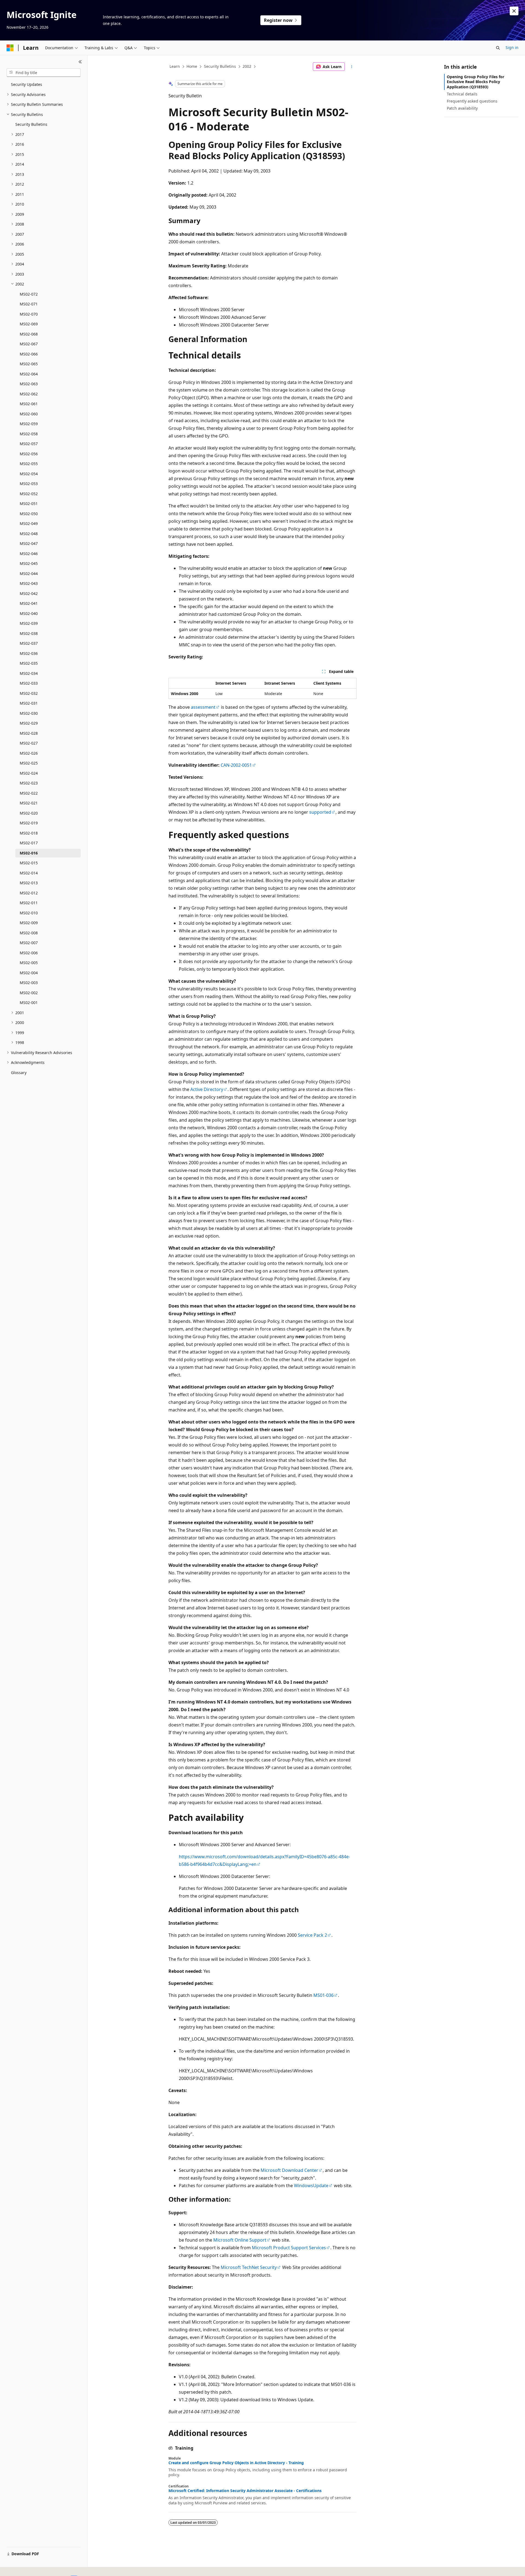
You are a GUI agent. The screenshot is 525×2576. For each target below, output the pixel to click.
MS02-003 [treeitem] (29, 983)
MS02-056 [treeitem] (29, 454)
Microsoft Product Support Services (289, 2248)
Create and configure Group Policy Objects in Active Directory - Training (236, 2463)
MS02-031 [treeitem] (29, 703)
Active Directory (207, 1089)
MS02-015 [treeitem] (29, 863)
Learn (175, 66)
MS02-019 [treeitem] (29, 823)
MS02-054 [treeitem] (29, 474)
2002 (247, 66)
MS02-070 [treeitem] (29, 314)
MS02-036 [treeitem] (29, 653)
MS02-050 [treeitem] (29, 514)
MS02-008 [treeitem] (29, 933)
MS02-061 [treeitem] (29, 404)
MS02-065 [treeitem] (29, 364)
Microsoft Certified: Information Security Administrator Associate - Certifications (245, 2491)
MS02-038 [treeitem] (29, 633)
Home (192, 66)
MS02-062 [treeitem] (29, 394)
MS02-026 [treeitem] (29, 753)
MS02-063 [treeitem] (29, 384)
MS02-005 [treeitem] (29, 963)
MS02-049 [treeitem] (29, 523)
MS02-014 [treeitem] (29, 873)
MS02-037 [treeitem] (29, 643)
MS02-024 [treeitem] (29, 773)
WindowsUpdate (311, 2186)
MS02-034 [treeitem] (29, 673)
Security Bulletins (220, 66)
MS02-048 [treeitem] (29, 534)
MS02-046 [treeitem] (29, 554)
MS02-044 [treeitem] (29, 574)
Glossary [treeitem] (19, 1073)
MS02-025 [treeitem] (29, 763)
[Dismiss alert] (514, 11)
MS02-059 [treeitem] (29, 424)
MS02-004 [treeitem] (29, 973)
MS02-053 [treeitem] (29, 484)
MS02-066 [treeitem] (29, 354)
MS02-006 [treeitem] (29, 953)
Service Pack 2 (312, 1935)
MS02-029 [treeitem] (29, 723)
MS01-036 (323, 1995)
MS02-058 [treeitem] (29, 434)
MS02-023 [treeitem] (29, 783)
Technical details (462, 94)
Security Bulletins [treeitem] (31, 124)
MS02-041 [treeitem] (29, 603)
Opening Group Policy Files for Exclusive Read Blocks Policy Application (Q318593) (476, 82)
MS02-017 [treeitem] (29, 843)
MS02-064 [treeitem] (29, 374)
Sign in (512, 47)
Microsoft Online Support (240, 2240)
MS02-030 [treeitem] (29, 713)
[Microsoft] (10, 48)
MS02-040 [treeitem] (29, 613)
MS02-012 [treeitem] (29, 893)
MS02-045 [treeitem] (29, 563)
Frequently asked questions (472, 101)
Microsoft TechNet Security (249, 2267)
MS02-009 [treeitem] (29, 923)
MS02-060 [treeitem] (29, 414)
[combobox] (44, 73)
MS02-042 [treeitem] (29, 593)
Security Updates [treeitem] (27, 84)
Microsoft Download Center (289, 2170)
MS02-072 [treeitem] (29, 294)
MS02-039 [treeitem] (29, 623)
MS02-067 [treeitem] (29, 344)
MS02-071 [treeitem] (29, 304)
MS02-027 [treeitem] (29, 743)
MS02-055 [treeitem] (29, 464)
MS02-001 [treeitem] (29, 1003)
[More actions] (352, 67)
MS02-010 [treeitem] (29, 913)
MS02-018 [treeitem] (29, 833)
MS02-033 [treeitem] (29, 683)
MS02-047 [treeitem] (29, 543)
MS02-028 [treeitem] (29, 733)
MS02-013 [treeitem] (29, 883)
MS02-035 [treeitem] (29, 663)
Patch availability (462, 108)
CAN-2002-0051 (236, 765)
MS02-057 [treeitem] (29, 444)
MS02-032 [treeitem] (29, 693)
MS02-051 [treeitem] (29, 504)
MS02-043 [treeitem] (29, 583)
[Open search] (498, 48)
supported (320, 812)
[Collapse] (80, 62)
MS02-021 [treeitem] (29, 803)
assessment (203, 707)
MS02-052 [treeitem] (29, 494)
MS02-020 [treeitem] (29, 813)
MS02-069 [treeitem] (29, 324)
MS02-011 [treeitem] (29, 903)
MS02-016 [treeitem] (29, 853)
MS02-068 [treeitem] (29, 334)
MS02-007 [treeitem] (29, 943)
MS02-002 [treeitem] (29, 993)
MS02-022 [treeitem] (29, 793)
